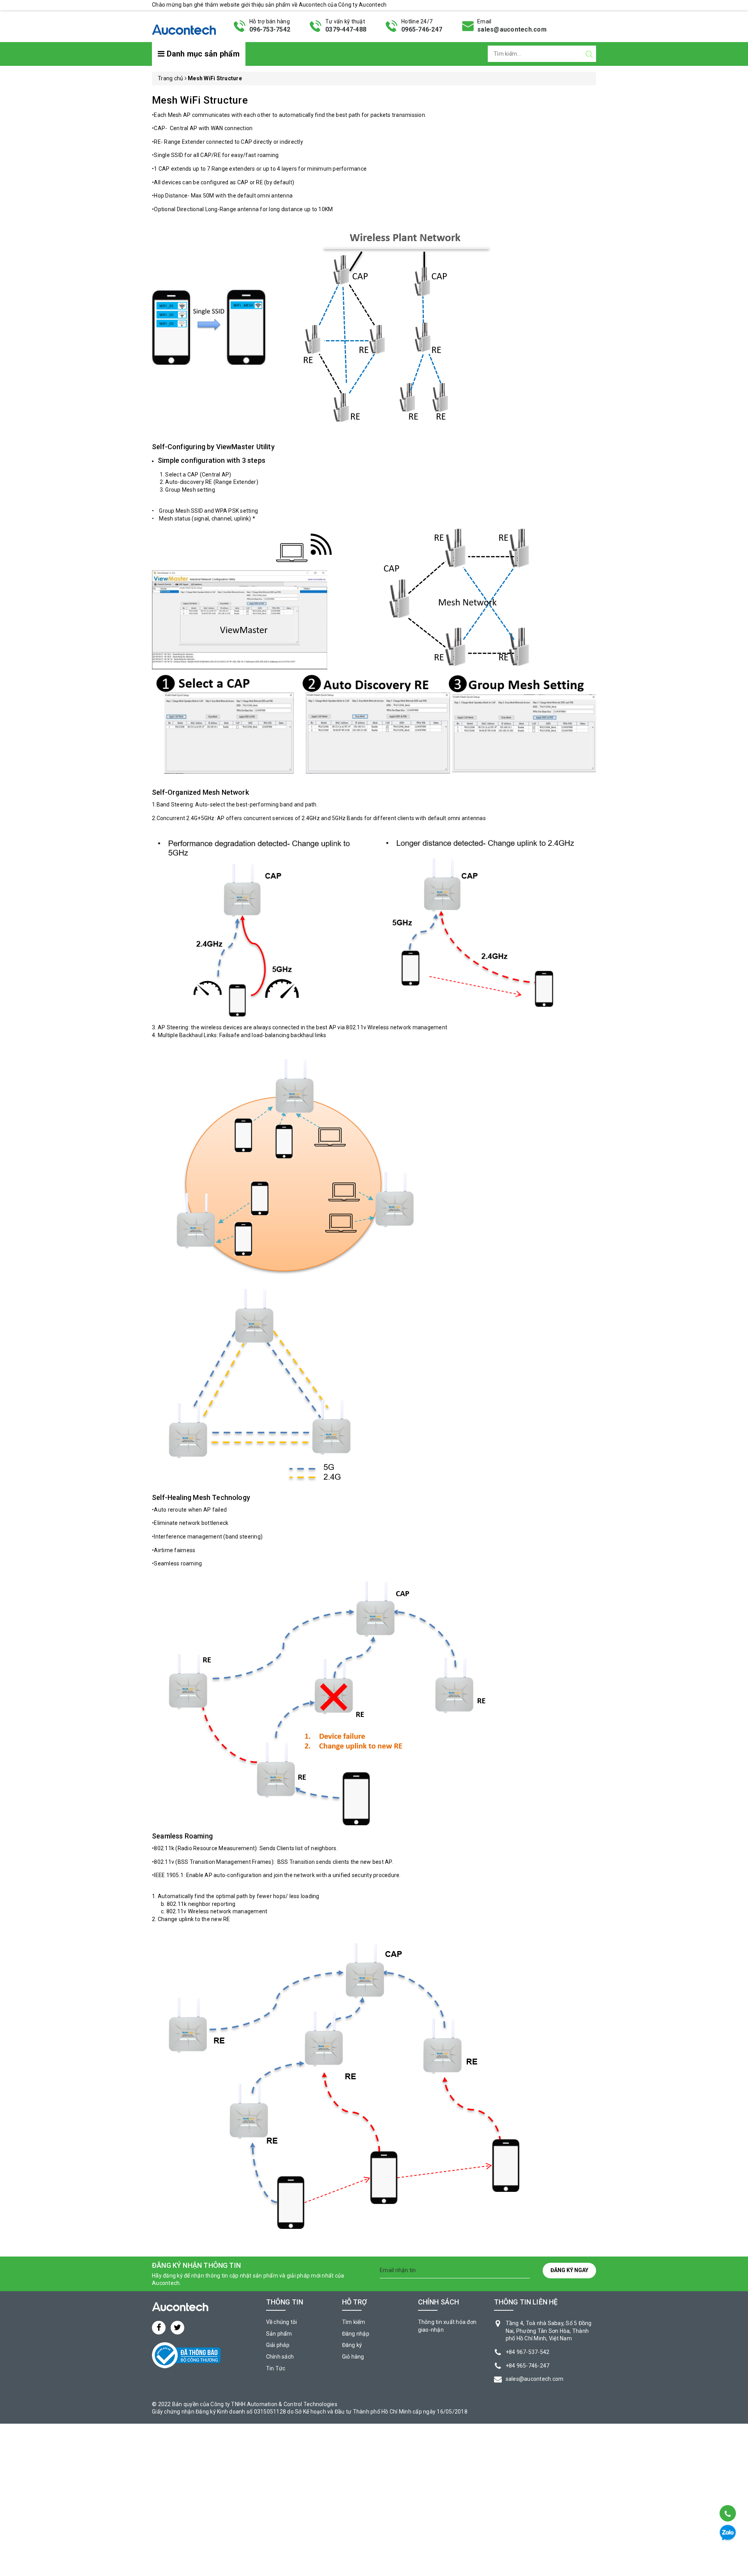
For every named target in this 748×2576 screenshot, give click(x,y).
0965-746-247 (422, 29)
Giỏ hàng (353, 2357)
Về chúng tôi (282, 2322)
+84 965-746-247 (528, 2366)
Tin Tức (276, 2368)
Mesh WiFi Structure (200, 100)
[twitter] (177, 2328)
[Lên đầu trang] (727, 2494)
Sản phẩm (279, 2334)
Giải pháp (278, 2345)
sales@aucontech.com (512, 29)
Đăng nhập (356, 2334)
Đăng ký (352, 2345)
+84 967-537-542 (528, 2352)
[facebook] (159, 2328)
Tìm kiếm (354, 2322)
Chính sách (280, 2357)
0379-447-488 (346, 29)
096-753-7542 (270, 29)
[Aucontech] (184, 25)
